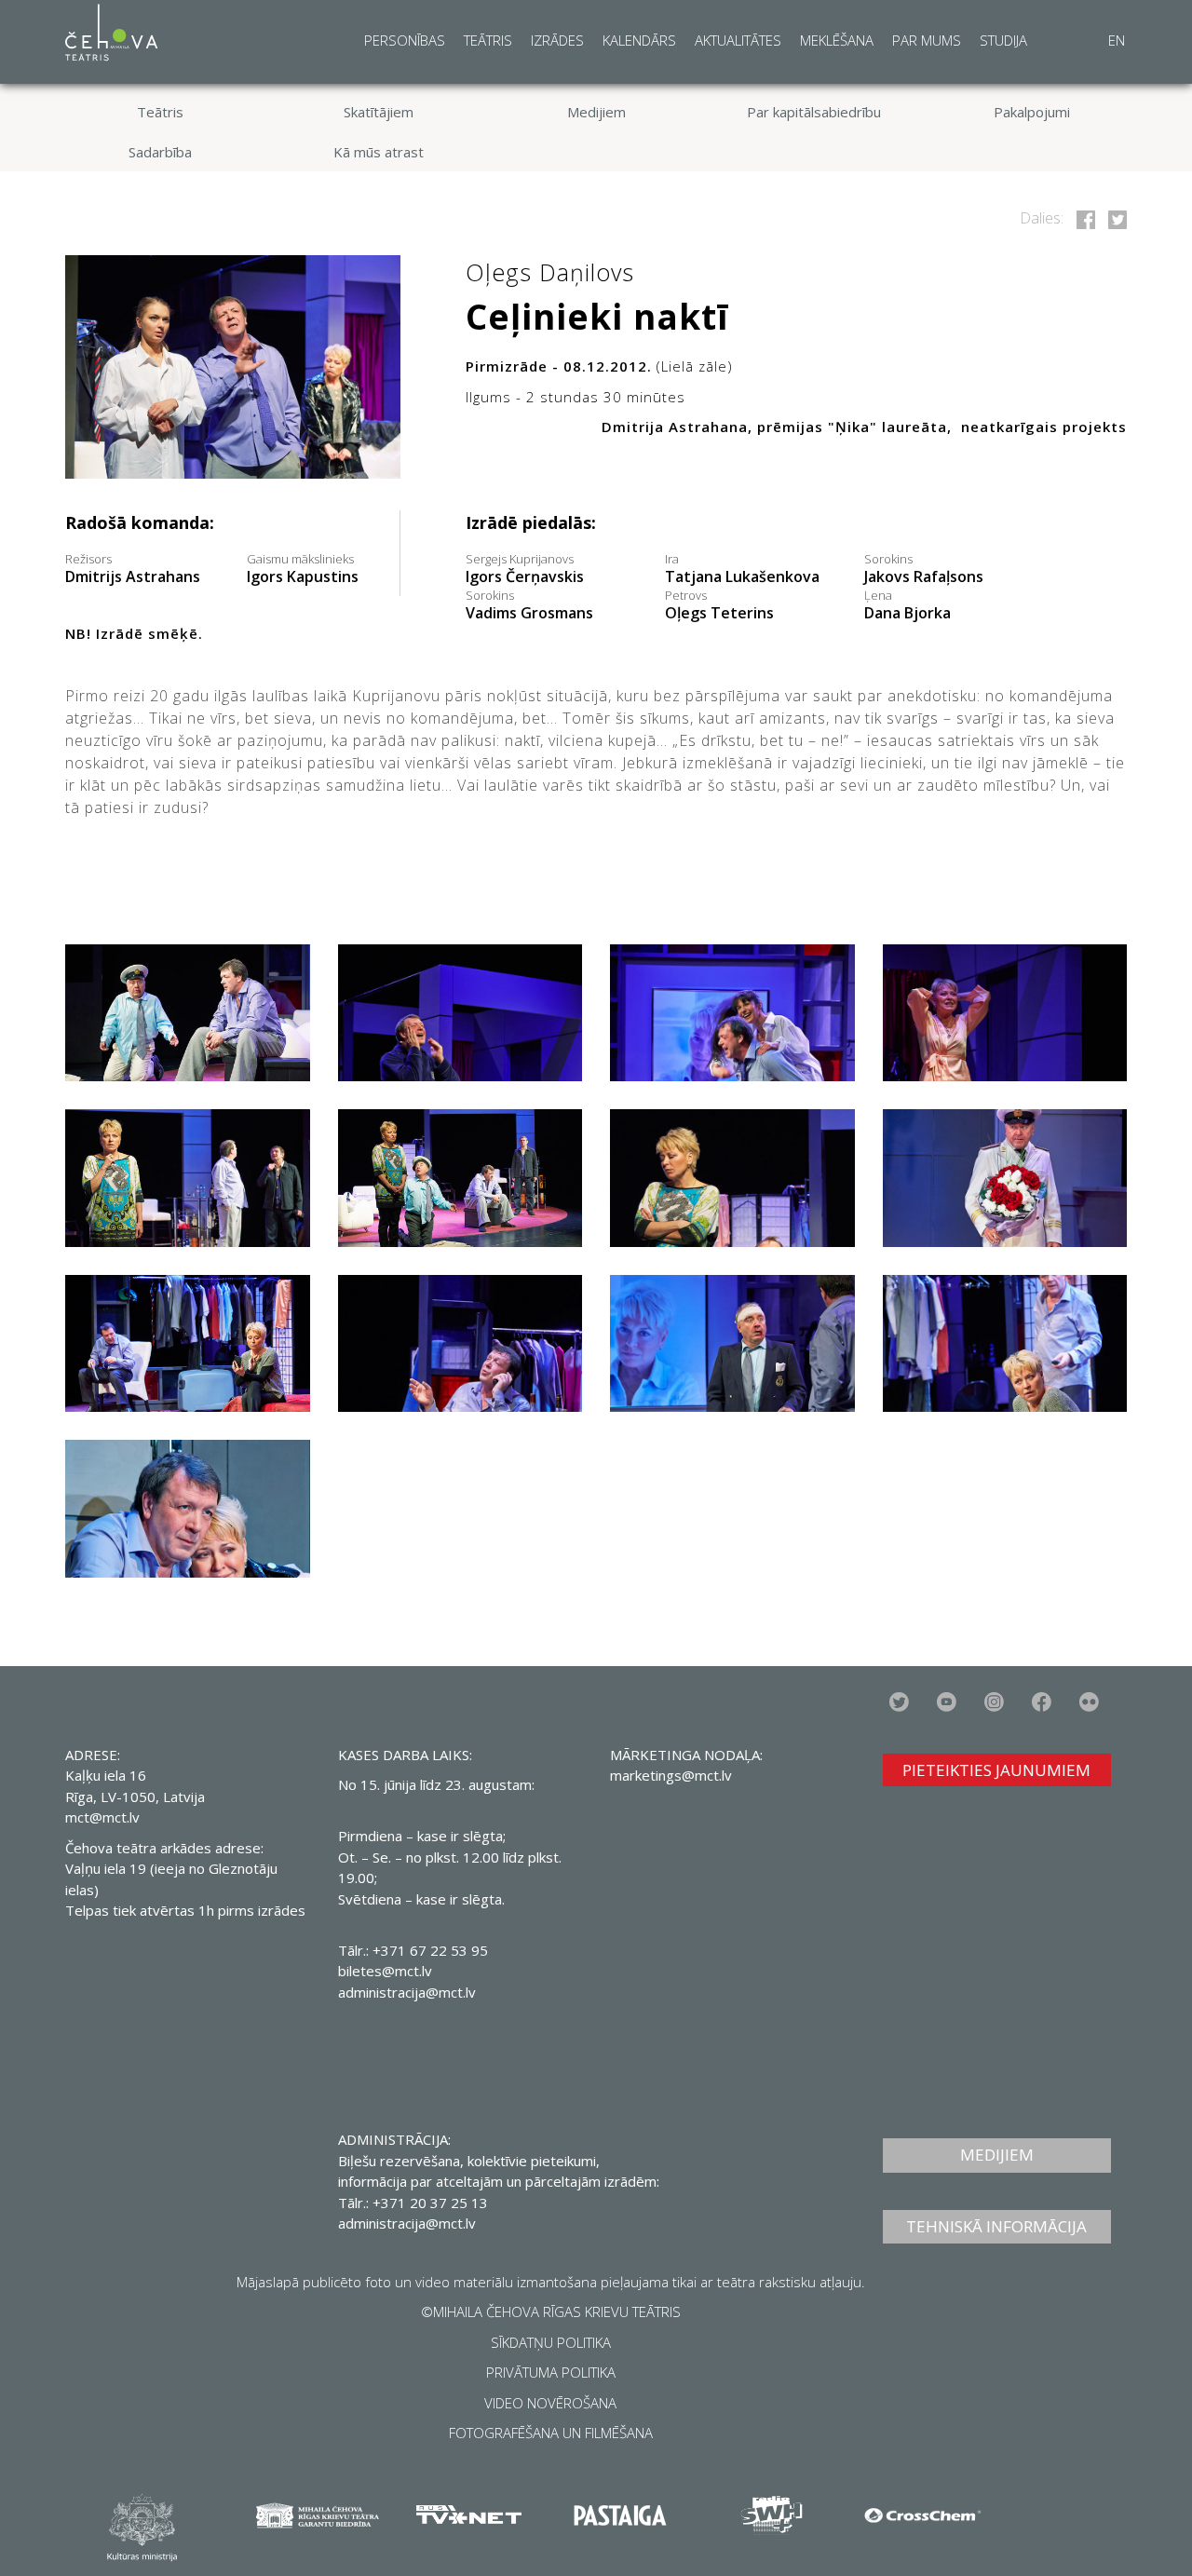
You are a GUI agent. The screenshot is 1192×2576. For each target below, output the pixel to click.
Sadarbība (160, 152)
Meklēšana (837, 40)
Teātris (488, 40)
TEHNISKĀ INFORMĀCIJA (996, 2226)
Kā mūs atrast (379, 152)
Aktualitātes (738, 40)
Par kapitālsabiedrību (814, 112)
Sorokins (924, 569)
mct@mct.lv (102, 1817)
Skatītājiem (379, 112)
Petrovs (719, 605)
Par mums (927, 40)
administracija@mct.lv (407, 1992)
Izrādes (557, 40)
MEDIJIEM (997, 2155)
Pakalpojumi (1032, 112)
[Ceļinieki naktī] (1083, 218)
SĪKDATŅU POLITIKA (551, 2342)
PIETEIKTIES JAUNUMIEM (996, 1770)
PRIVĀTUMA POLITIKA (551, 2372)
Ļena (908, 605)
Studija (1003, 40)
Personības (405, 40)
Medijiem (596, 112)
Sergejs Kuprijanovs (525, 569)
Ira (742, 569)
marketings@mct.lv (671, 1775)
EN (1117, 40)
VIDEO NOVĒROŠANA (550, 2403)
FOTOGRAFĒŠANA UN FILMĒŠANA (551, 2433)
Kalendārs (639, 40)
